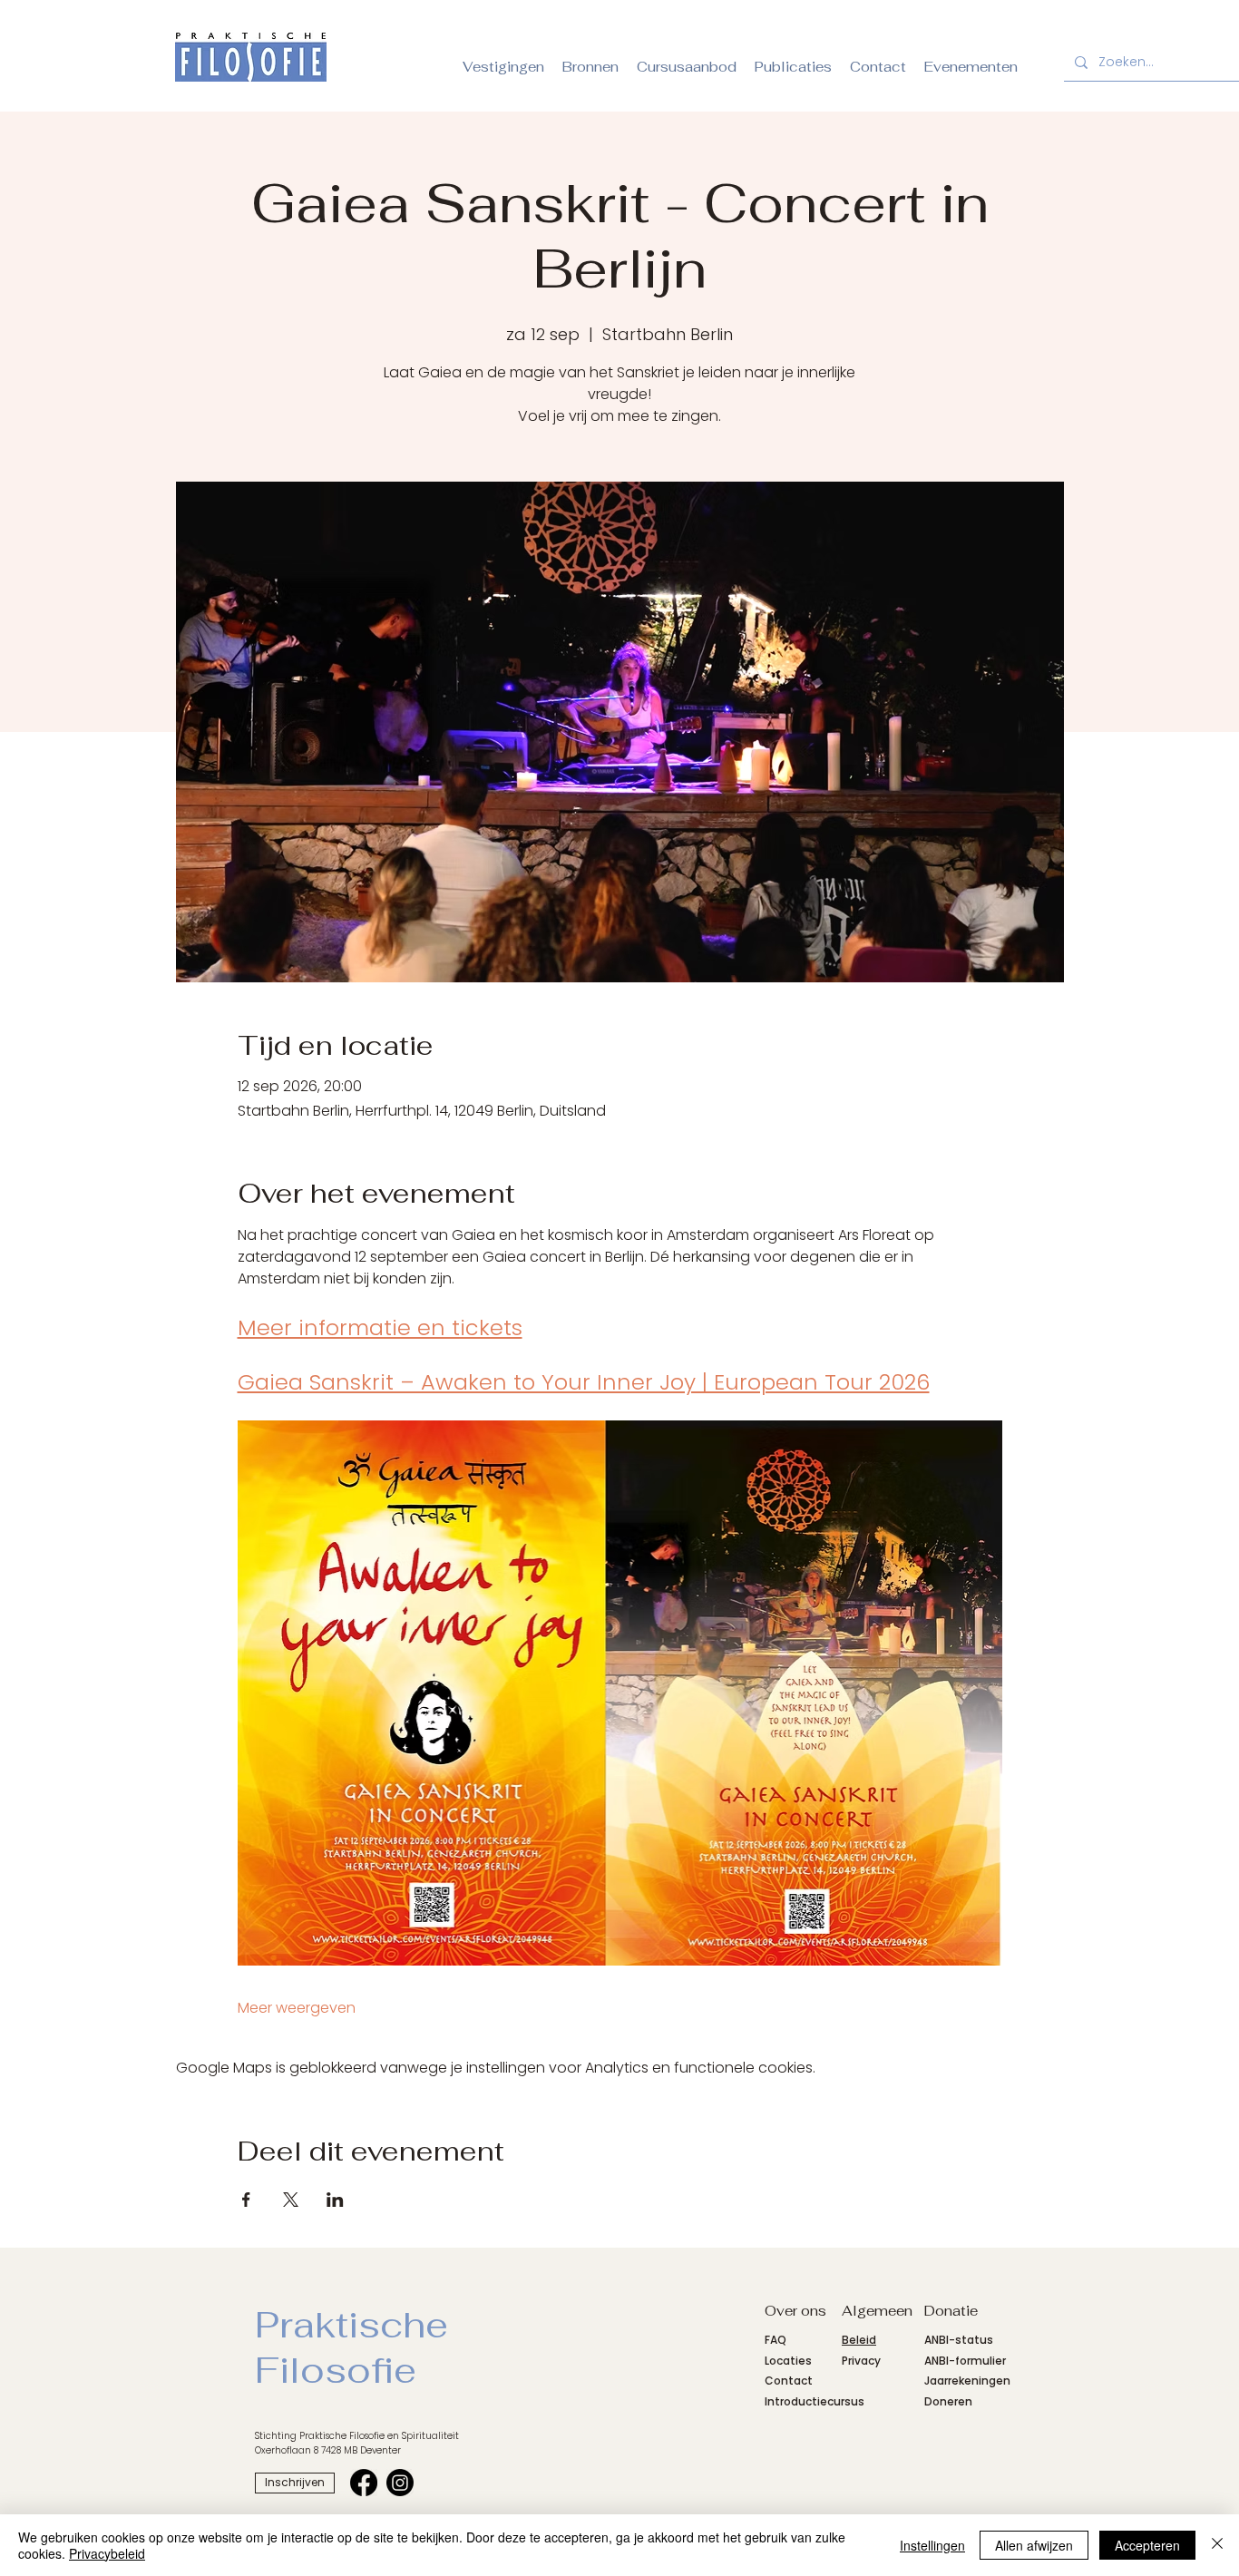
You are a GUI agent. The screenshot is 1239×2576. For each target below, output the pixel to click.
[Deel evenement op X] (291, 2200)
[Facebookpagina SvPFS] (364, 2483)
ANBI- (940, 2361)
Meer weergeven (297, 2008)
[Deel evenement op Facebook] (246, 2200)
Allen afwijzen (1034, 2545)
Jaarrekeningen (967, 2381)
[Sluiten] (1217, 2545)
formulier (980, 2361)
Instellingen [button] (932, 2545)
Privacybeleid (107, 2553)
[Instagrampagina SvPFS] (400, 2483)
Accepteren (1147, 2545)
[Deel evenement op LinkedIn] (335, 2200)
